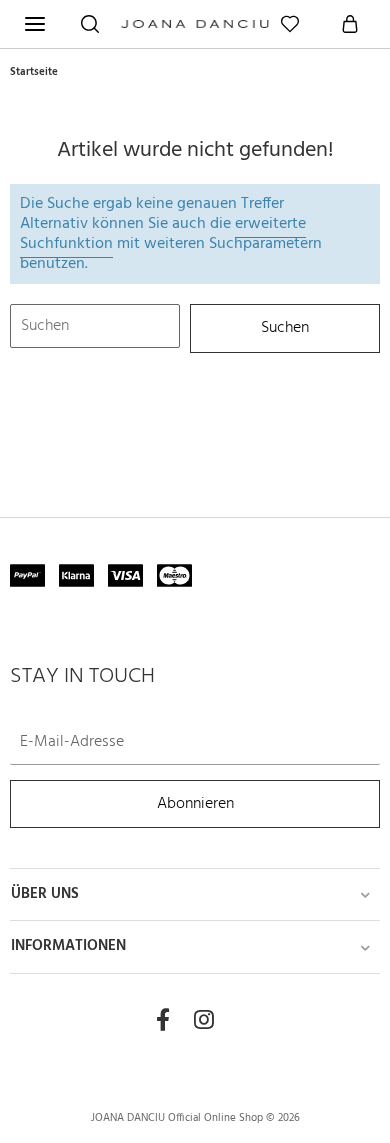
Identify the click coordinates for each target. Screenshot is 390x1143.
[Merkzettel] (290, 24)
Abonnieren (195, 803)
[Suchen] (90, 24)
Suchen (285, 328)
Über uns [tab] (45, 894)
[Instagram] (204, 1021)
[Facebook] (163, 1021)
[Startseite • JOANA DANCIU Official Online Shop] (195, 32)
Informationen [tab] (68, 946)
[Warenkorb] (350, 24)
